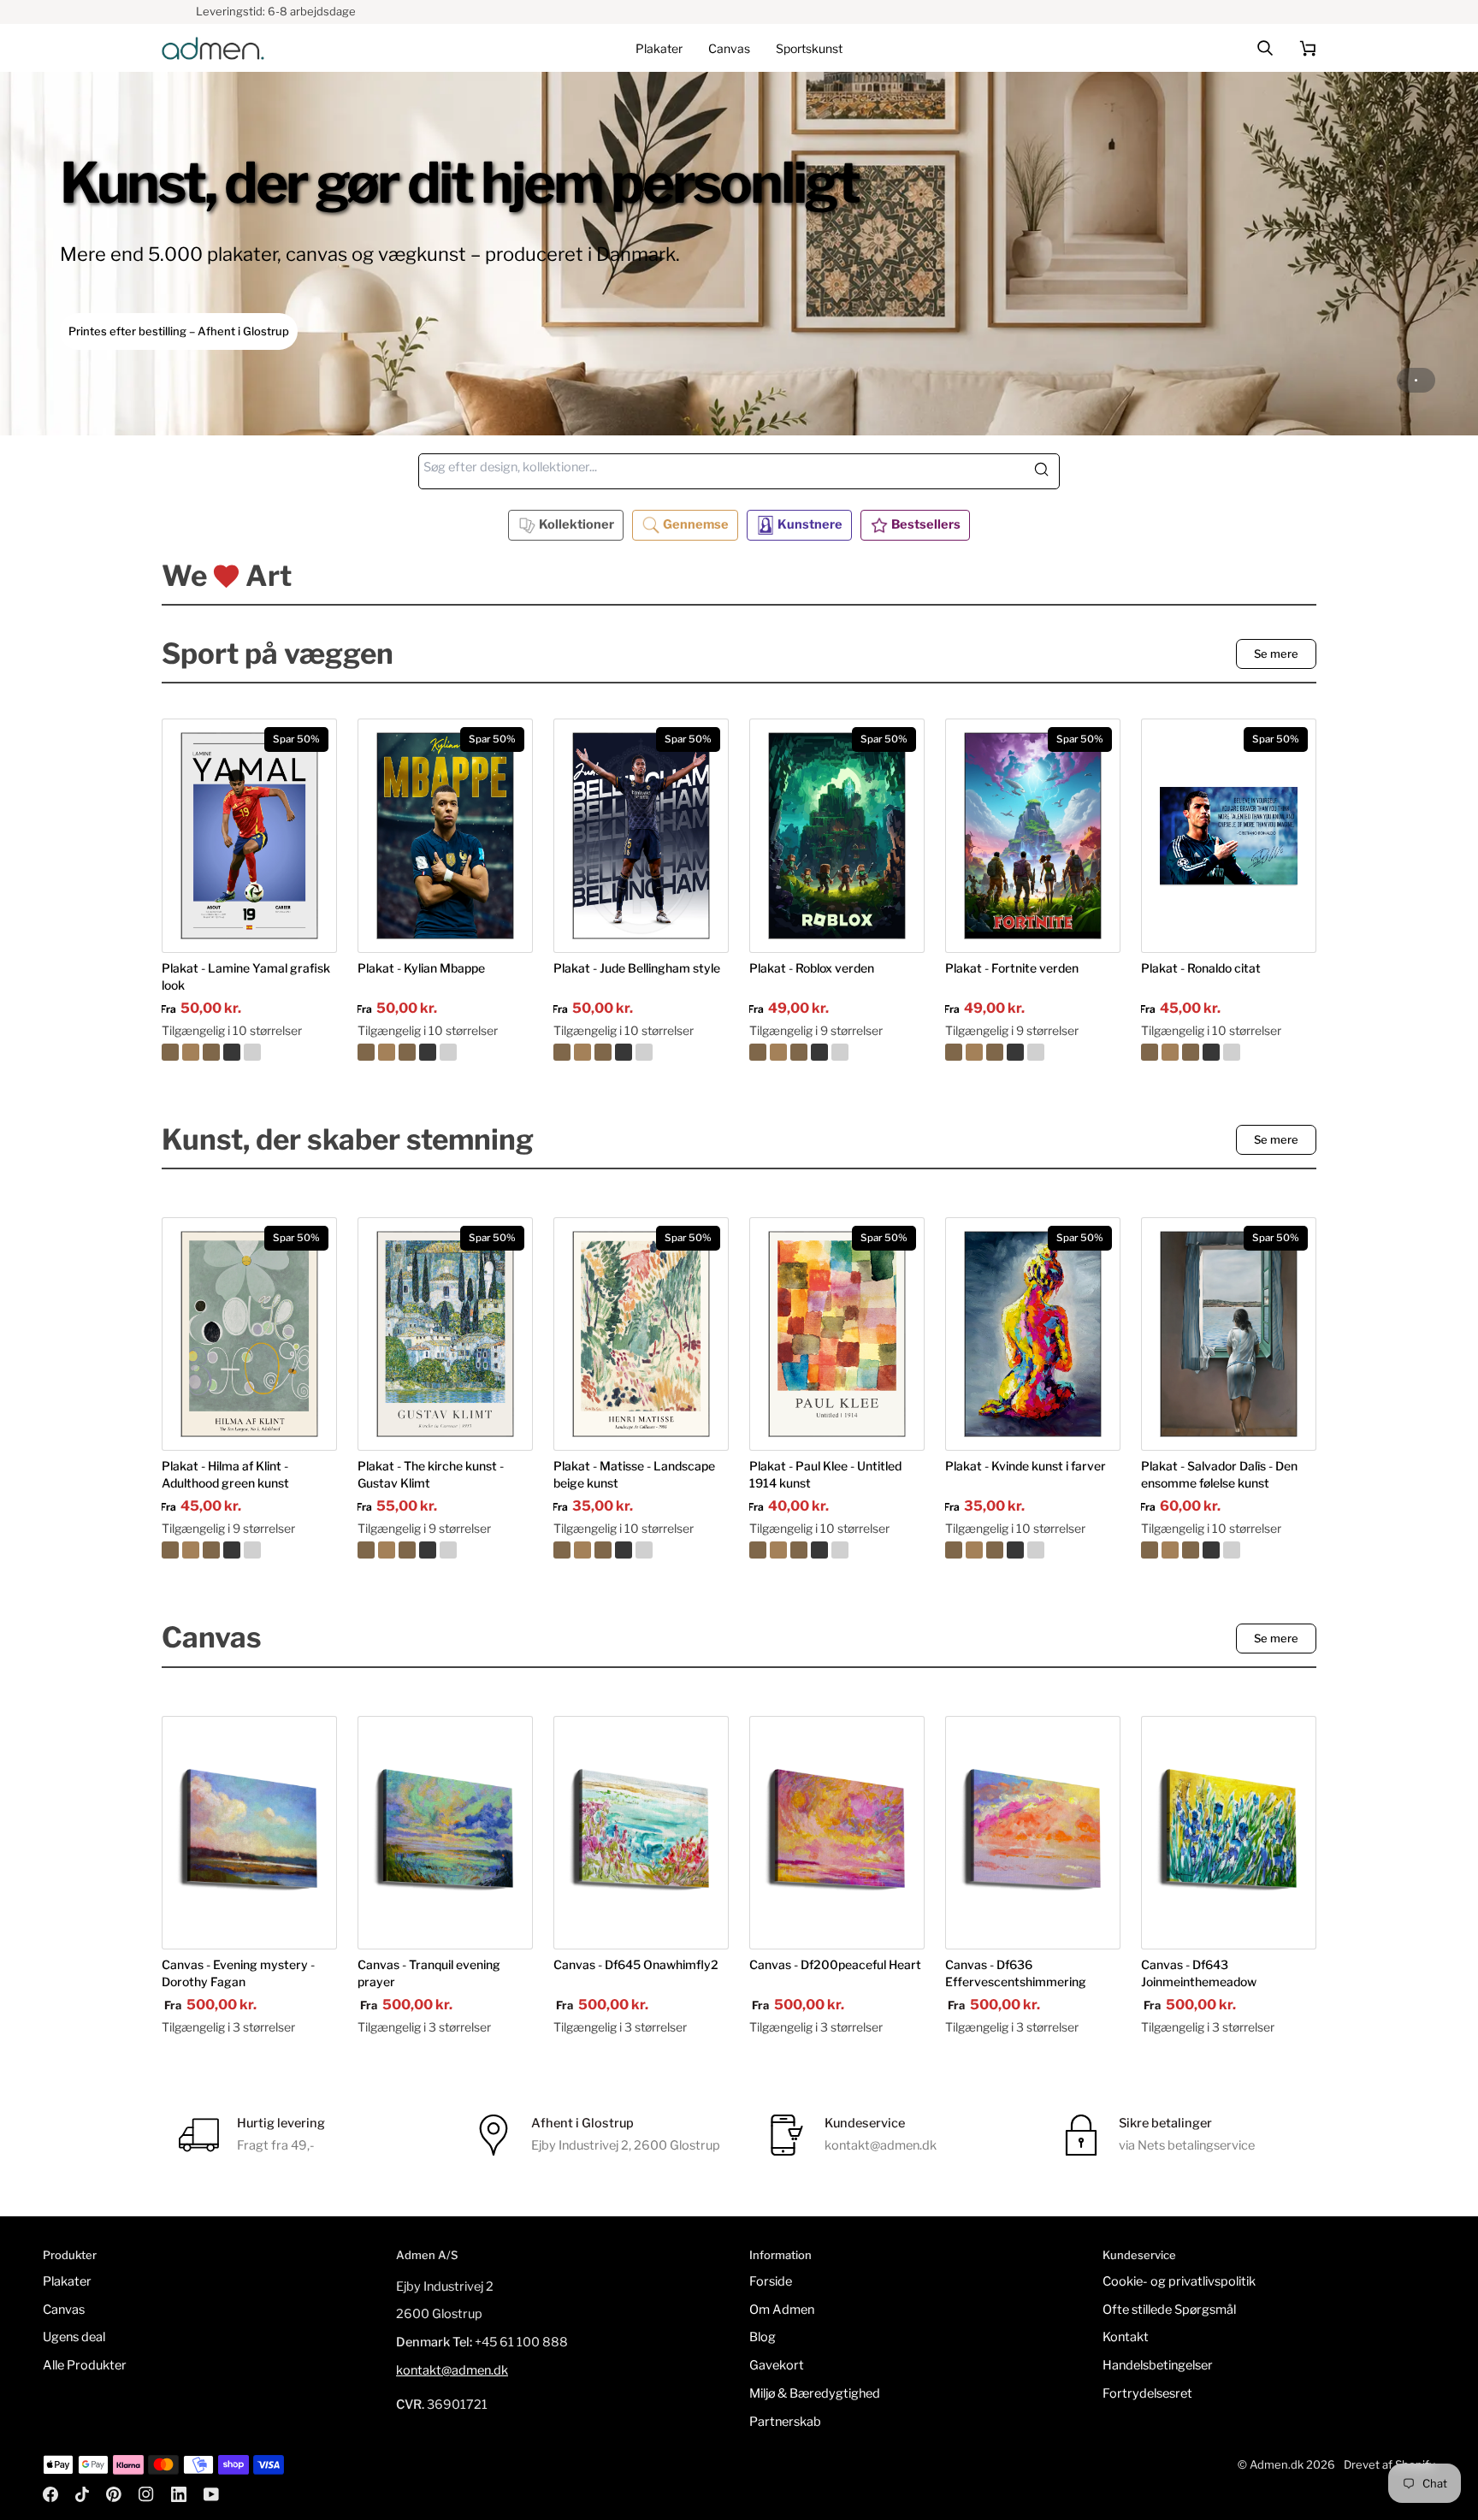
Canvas (64, 2310)
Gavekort (777, 2365)
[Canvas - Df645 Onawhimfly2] (641, 1833)
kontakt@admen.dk (452, 2370)
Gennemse (696, 524)
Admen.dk (1277, 2464)
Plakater (67, 2281)
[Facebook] (50, 2494)
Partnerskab (785, 2422)
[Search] (1046, 471)
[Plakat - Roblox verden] (837, 1052)
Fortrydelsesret (1147, 2393)
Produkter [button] (70, 2255)
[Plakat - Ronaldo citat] (1229, 1052)
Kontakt (1126, 2337)
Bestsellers (926, 524)
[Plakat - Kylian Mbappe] (445, 1052)
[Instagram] (146, 2494)
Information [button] (780, 2255)
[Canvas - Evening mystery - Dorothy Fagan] (249, 1833)
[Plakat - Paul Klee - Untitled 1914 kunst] (837, 1550)
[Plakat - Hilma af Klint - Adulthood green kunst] (249, 1550)
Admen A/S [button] (427, 2255)
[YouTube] (211, 2494)
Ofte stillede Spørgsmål (1169, 2310)
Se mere (1276, 654)
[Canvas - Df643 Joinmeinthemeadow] (1229, 1833)
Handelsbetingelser (1158, 2365)
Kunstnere (810, 524)
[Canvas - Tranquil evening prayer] (445, 1833)
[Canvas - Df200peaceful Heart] (837, 1833)
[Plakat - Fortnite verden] (1033, 1052)
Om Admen (782, 2310)
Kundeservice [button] (1139, 2255)
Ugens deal (74, 2337)
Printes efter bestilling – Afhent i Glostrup (179, 331)
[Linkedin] (179, 2494)
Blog (763, 2337)
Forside (771, 2281)
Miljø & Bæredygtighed (815, 2393)
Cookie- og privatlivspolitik (1179, 2281)
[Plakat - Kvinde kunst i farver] (1033, 1550)
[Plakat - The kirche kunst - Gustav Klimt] (445, 1550)
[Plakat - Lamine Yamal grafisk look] (249, 1052)
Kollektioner (576, 524)
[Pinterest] (114, 2494)
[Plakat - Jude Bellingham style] (641, 1052)
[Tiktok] (82, 2494)
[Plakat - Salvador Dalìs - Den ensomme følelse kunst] (1229, 1550)
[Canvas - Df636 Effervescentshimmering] (1033, 1833)
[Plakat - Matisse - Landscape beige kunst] (641, 1550)
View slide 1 (1416, 380)
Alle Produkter (85, 2365)
